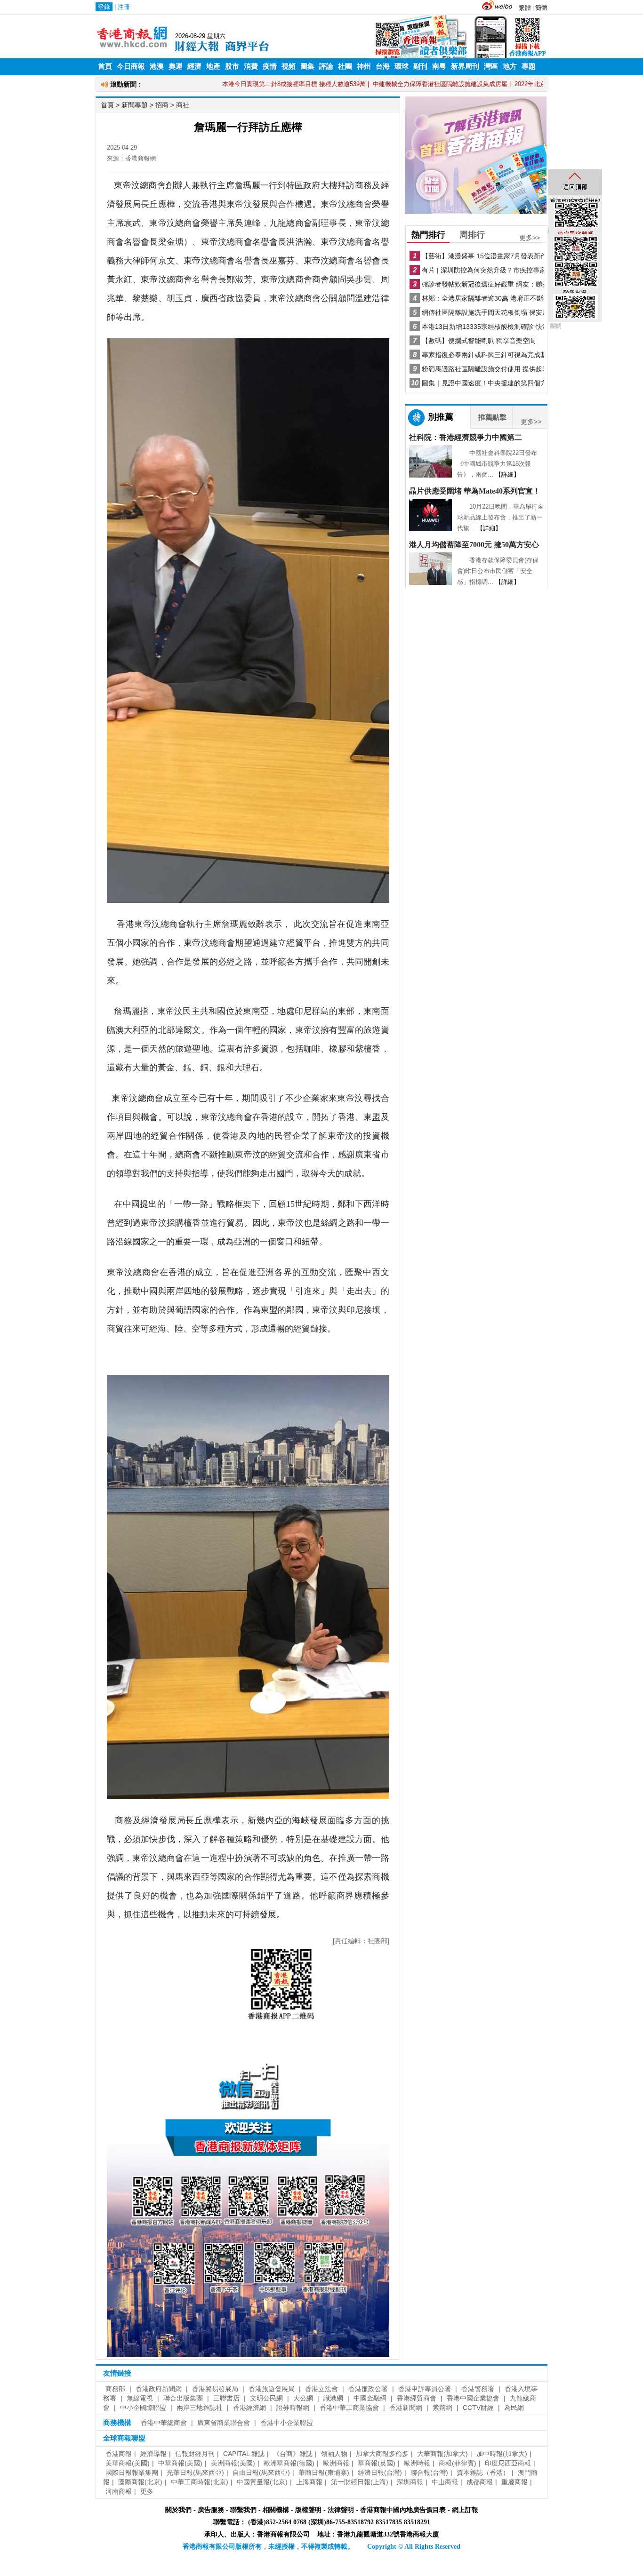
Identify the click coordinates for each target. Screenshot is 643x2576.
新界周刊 (465, 66)
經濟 (194, 66)
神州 (364, 66)
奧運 (176, 66)
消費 (251, 66)
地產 (213, 66)
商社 (183, 105)
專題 (529, 66)
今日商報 (131, 66)
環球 (402, 66)
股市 (232, 66)
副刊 (420, 66)
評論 (326, 66)
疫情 (270, 66)
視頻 (289, 66)
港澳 (157, 66)
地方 (510, 66)
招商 (162, 105)
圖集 (307, 66)
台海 (383, 66)
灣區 (491, 66)
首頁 (105, 66)
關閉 (556, 326)
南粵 (439, 66)
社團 (345, 66)
